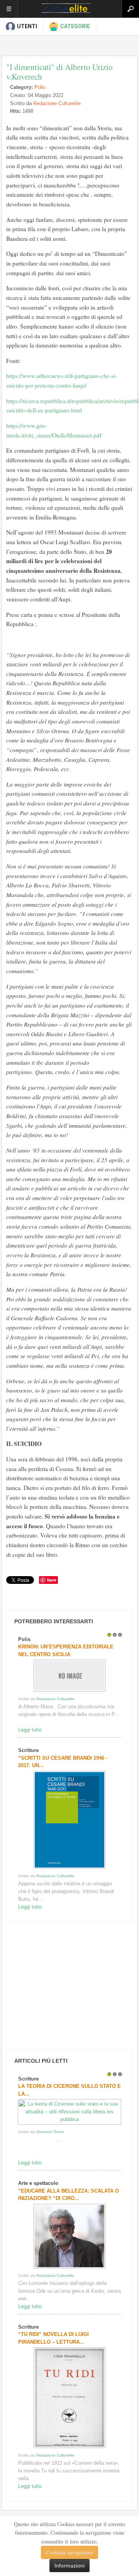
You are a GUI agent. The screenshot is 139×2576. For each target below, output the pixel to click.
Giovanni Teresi (50, 2132)
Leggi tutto (30, 1730)
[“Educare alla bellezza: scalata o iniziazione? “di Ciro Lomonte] (69, 2268)
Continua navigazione (69, 2552)
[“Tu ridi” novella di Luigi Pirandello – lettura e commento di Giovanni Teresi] (69, 2448)
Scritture (28, 1750)
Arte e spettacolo (38, 2183)
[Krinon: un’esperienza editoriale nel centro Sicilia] (69, 1692)
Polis (40, 87)
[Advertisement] (62, 1986)
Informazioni (69, 2566)
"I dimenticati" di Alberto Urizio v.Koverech (59, 72)
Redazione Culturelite (57, 103)
